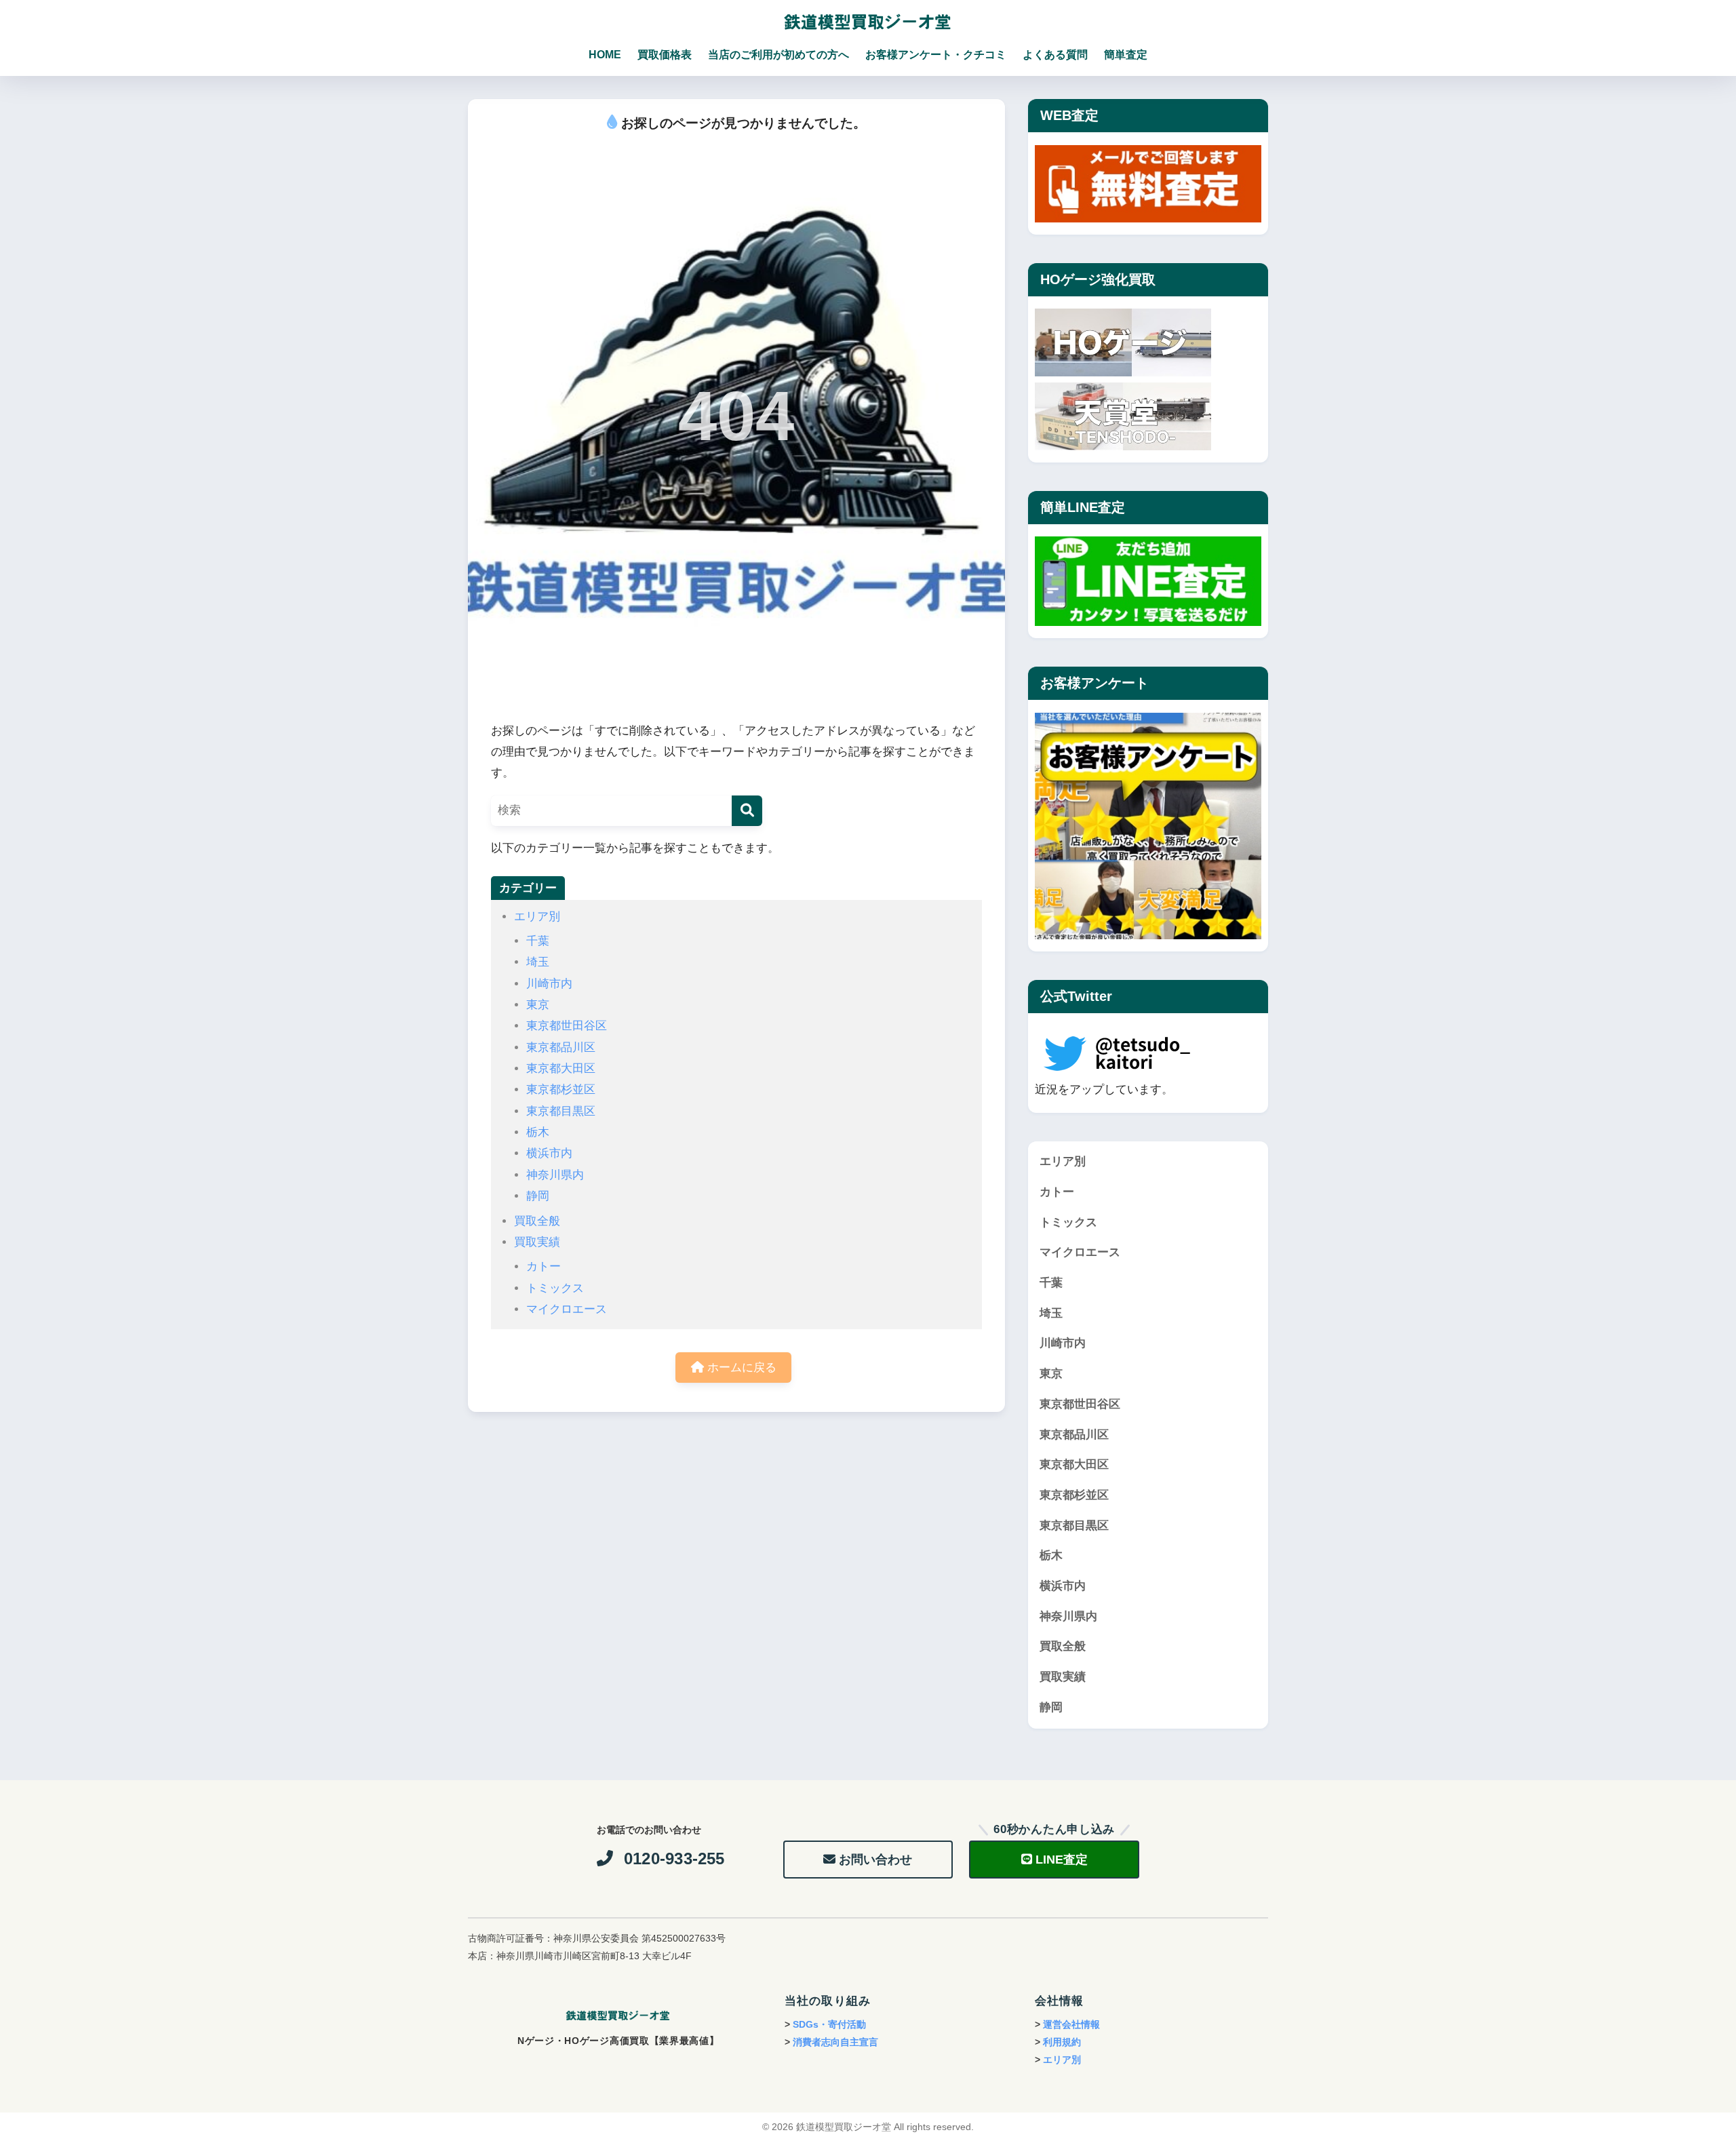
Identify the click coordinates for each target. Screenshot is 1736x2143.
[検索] (747, 811)
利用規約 (1062, 2042)
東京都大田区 (561, 1068)
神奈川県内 (555, 1175)
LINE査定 (1062, 1860)
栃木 (538, 1132)
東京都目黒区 (561, 1111)
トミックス (555, 1288)
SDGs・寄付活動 (829, 2024)
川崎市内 (549, 984)
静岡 (538, 1196)
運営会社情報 (1071, 2024)
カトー (544, 1266)
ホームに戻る (740, 1368)
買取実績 (537, 1242)
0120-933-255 (674, 1859)
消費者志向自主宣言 (835, 2042)
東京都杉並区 (561, 1089)
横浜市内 (549, 1153)
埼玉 (538, 962)
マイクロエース (567, 1309)
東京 (538, 1005)
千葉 (538, 941)
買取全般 (537, 1221)
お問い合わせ (875, 1860)
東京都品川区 (561, 1047)
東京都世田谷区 (567, 1026)
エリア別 (537, 917)
